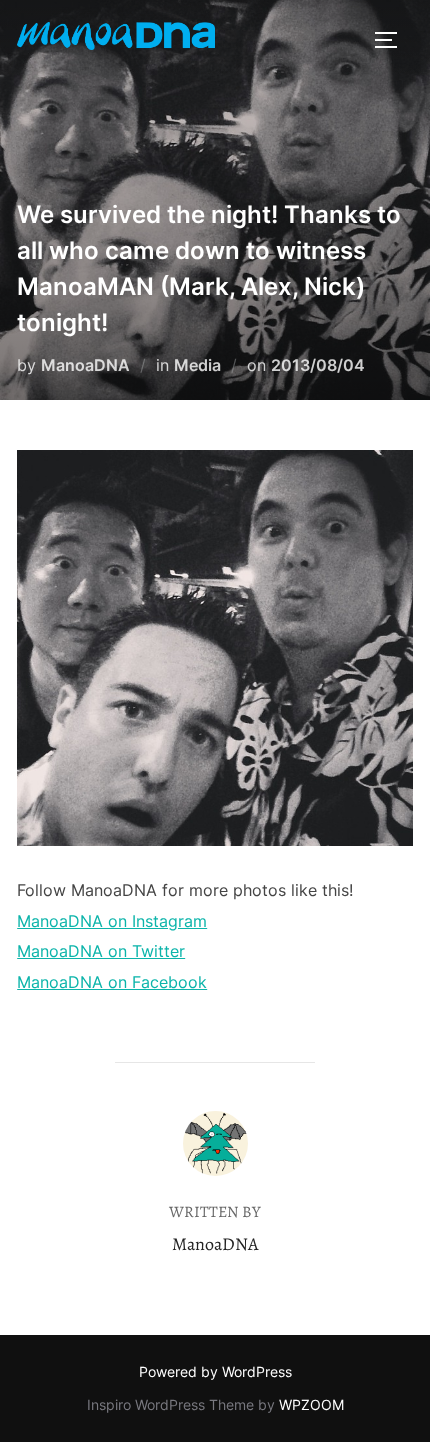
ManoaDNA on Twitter (101, 951)
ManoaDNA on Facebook (112, 982)
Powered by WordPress (215, 1371)
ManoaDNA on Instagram (112, 921)
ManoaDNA (85, 365)
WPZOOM (311, 1404)
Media (197, 365)
